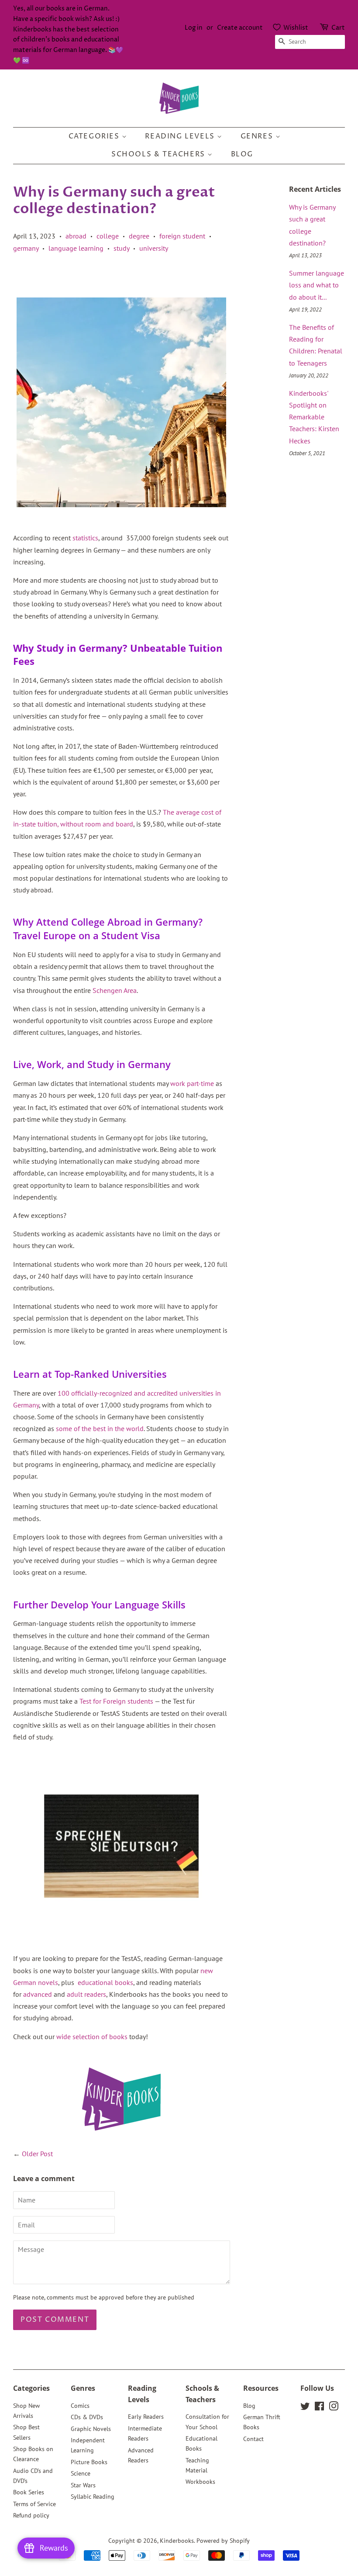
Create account (240, 28)
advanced (38, 1994)
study (121, 248)
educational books (105, 1982)
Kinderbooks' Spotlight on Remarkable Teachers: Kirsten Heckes (314, 417)
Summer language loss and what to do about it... (317, 285)
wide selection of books (92, 2037)
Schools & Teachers (159, 154)
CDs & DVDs (87, 2417)
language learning (76, 248)
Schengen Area (115, 990)
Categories (95, 136)
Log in (194, 28)
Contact (253, 2439)
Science (81, 2473)
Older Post (37, 2154)
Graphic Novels (91, 2429)
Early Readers (146, 2417)
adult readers (86, 1994)
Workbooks (200, 2482)
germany (26, 248)
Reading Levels (181, 136)
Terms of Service (34, 2504)
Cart (338, 28)
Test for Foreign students (116, 1701)
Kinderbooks (177, 2541)
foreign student (182, 236)
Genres (258, 136)
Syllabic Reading (93, 2496)
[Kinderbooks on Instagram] (334, 2408)
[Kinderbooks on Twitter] (305, 2408)
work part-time (192, 1083)
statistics (85, 538)
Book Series (29, 2492)
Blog (242, 154)
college (108, 236)
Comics (80, 2406)
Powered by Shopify (223, 2541)
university (154, 248)
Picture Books (89, 2462)
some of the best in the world (100, 1428)
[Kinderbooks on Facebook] (319, 2408)
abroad (76, 236)
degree (139, 236)
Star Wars (83, 2485)
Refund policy (31, 2515)
